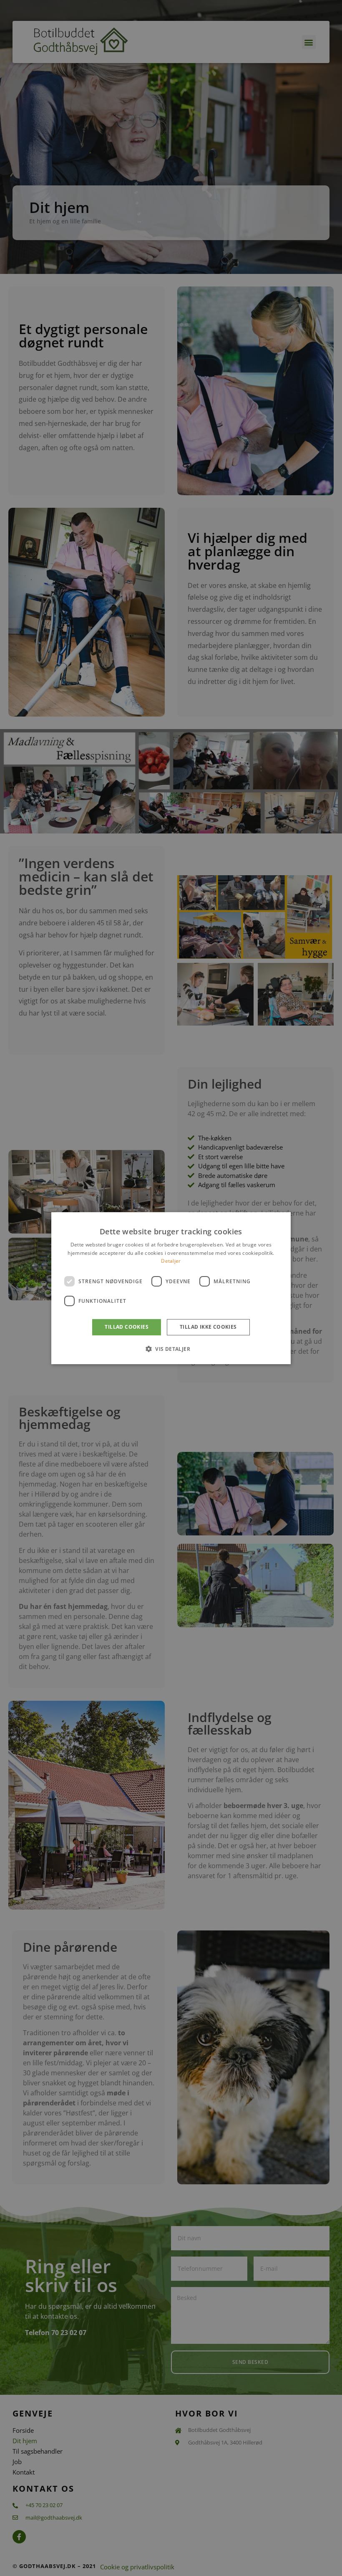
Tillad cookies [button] (127, 1327)
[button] (171, 1349)
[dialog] (171, 1288)
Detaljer (171, 1261)
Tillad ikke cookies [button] (208, 1327)
